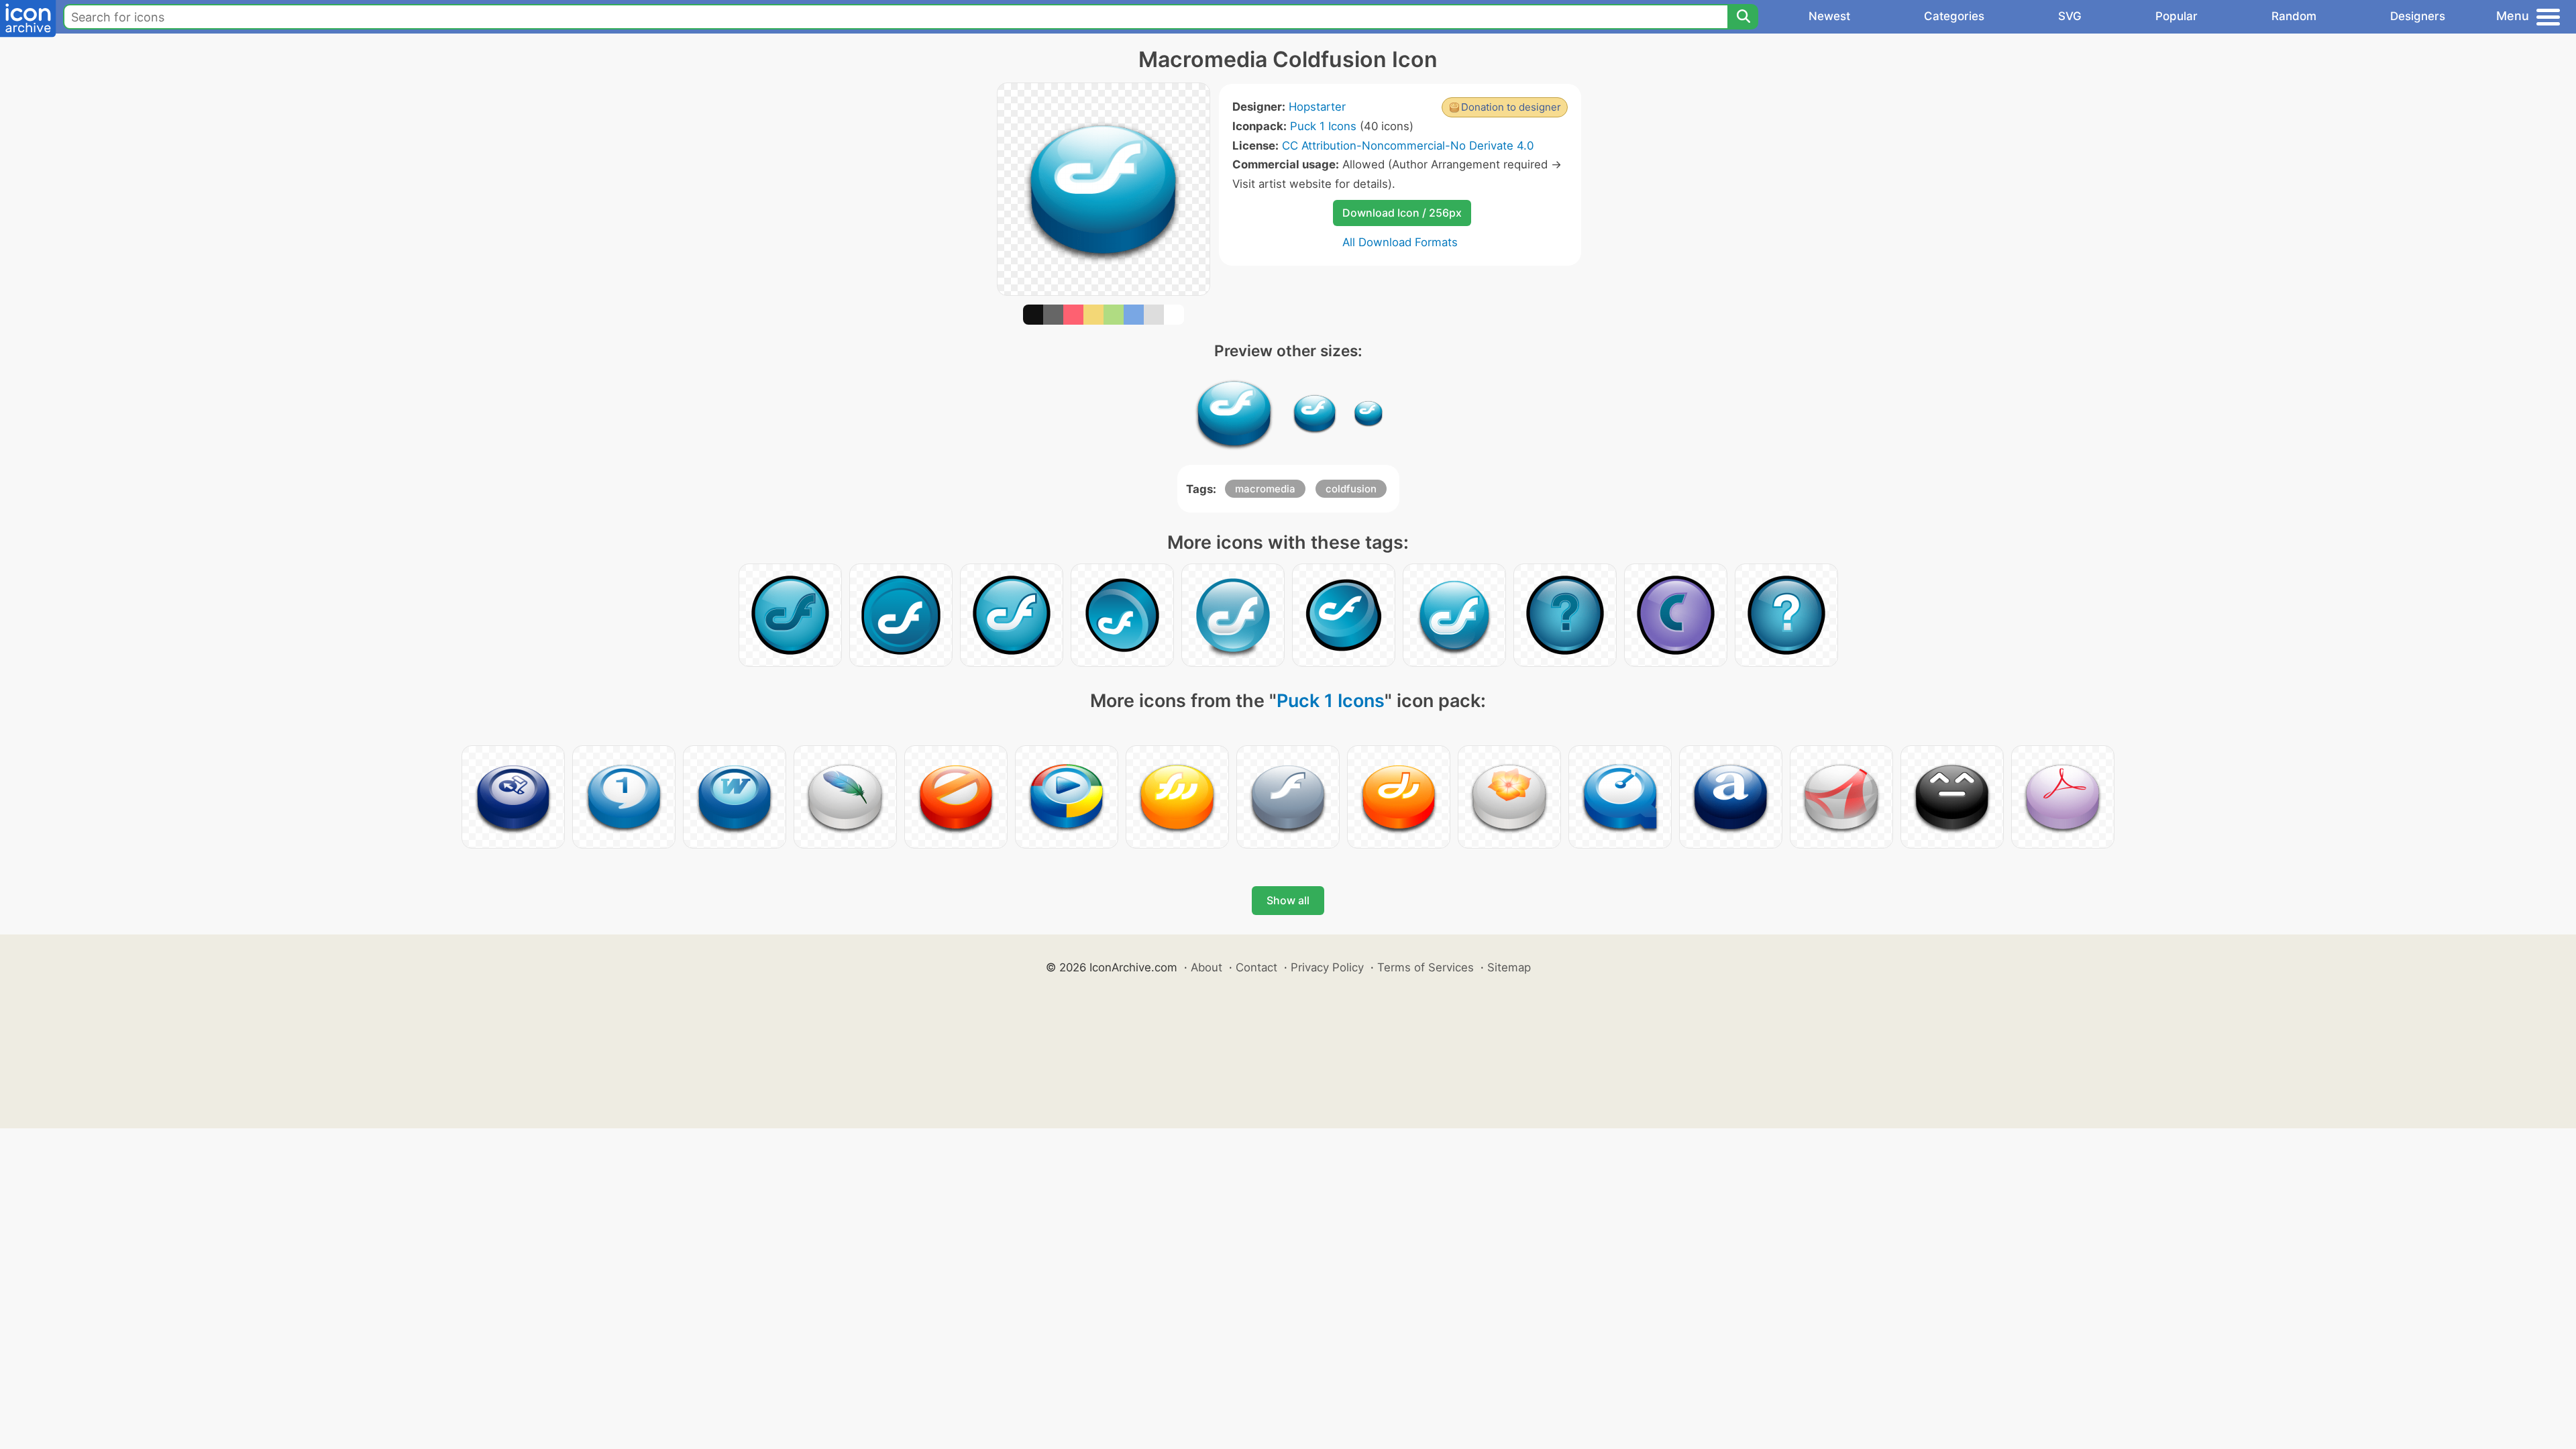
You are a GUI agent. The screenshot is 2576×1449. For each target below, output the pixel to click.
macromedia (1265, 489)
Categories (1954, 16)
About (1206, 967)
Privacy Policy (1327, 967)
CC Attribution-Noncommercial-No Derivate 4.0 (1408, 146)
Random (2294, 16)
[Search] (1743, 17)
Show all (1288, 900)
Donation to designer (1511, 107)
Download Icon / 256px (1402, 213)
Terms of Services (1426, 967)
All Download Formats (1400, 242)
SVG (2070, 16)
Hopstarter (1317, 107)
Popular (2177, 16)
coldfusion (1351, 489)
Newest (1829, 16)
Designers (2418, 16)
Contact (1256, 967)
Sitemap (1509, 967)
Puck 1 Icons (1323, 126)
